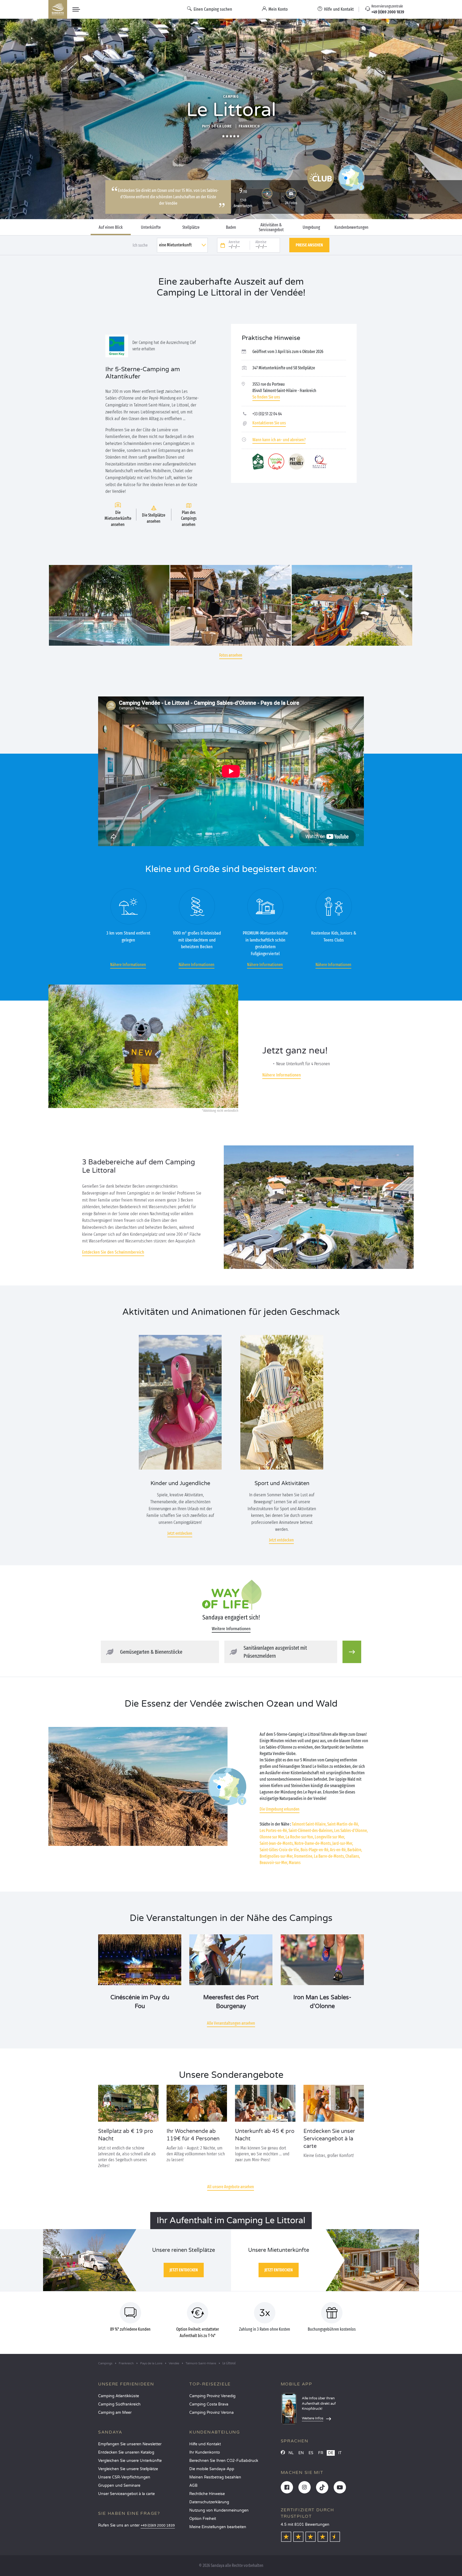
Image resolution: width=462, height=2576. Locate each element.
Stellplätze (191, 227)
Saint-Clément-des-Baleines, (311, 1831)
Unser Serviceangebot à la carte (126, 2494)
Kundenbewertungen (351, 227)
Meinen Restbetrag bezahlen (215, 2477)
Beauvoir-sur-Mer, (274, 1863)
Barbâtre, (355, 1850)
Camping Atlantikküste (119, 2396)
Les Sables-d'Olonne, (351, 1831)
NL (291, 2453)
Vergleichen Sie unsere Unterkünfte (130, 2461)
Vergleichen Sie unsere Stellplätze (128, 2469)
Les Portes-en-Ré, (274, 1831)
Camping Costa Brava (209, 2404)
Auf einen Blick (111, 227)
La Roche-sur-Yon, (300, 1837)
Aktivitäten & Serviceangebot (271, 227)
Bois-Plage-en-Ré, (315, 1850)
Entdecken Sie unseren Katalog (126, 2452)
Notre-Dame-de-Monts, (313, 1843)
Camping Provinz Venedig (212, 2396)
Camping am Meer (115, 2413)
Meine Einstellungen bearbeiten (218, 2527)
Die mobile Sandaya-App (212, 2469)
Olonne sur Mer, (272, 1837)
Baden (231, 227)
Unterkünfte (151, 227)
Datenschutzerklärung (209, 2502)
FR (321, 2453)
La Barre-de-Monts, (329, 1856)
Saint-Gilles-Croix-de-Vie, (280, 1850)
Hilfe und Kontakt (205, 2444)
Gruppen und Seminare (119, 2486)
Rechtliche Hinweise (207, 2494)
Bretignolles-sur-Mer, (276, 1856)
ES (311, 2453)
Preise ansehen (309, 245)
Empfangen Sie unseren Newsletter (130, 2444)
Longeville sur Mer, (330, 1837)
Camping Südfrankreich (119, 2404)
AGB (193, 2486)
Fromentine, (304, 1856)
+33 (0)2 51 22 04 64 (267, 414)
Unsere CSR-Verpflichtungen (124, 2477)
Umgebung (311, 227)
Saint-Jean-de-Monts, (277, 1843)
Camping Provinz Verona (211, 2413)
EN (301, 2453)
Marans (295, 1863)
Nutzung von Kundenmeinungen (219, 2510)
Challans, (353, 1856)
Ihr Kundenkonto (205, 2452)
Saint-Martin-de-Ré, (343, 1824)
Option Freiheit (203, 2519)
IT (340, 2453)
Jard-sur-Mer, (343, 1843)
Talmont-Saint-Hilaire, (309, 1824)
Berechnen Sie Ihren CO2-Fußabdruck (224, 2461)
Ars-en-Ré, (338, 1850)
